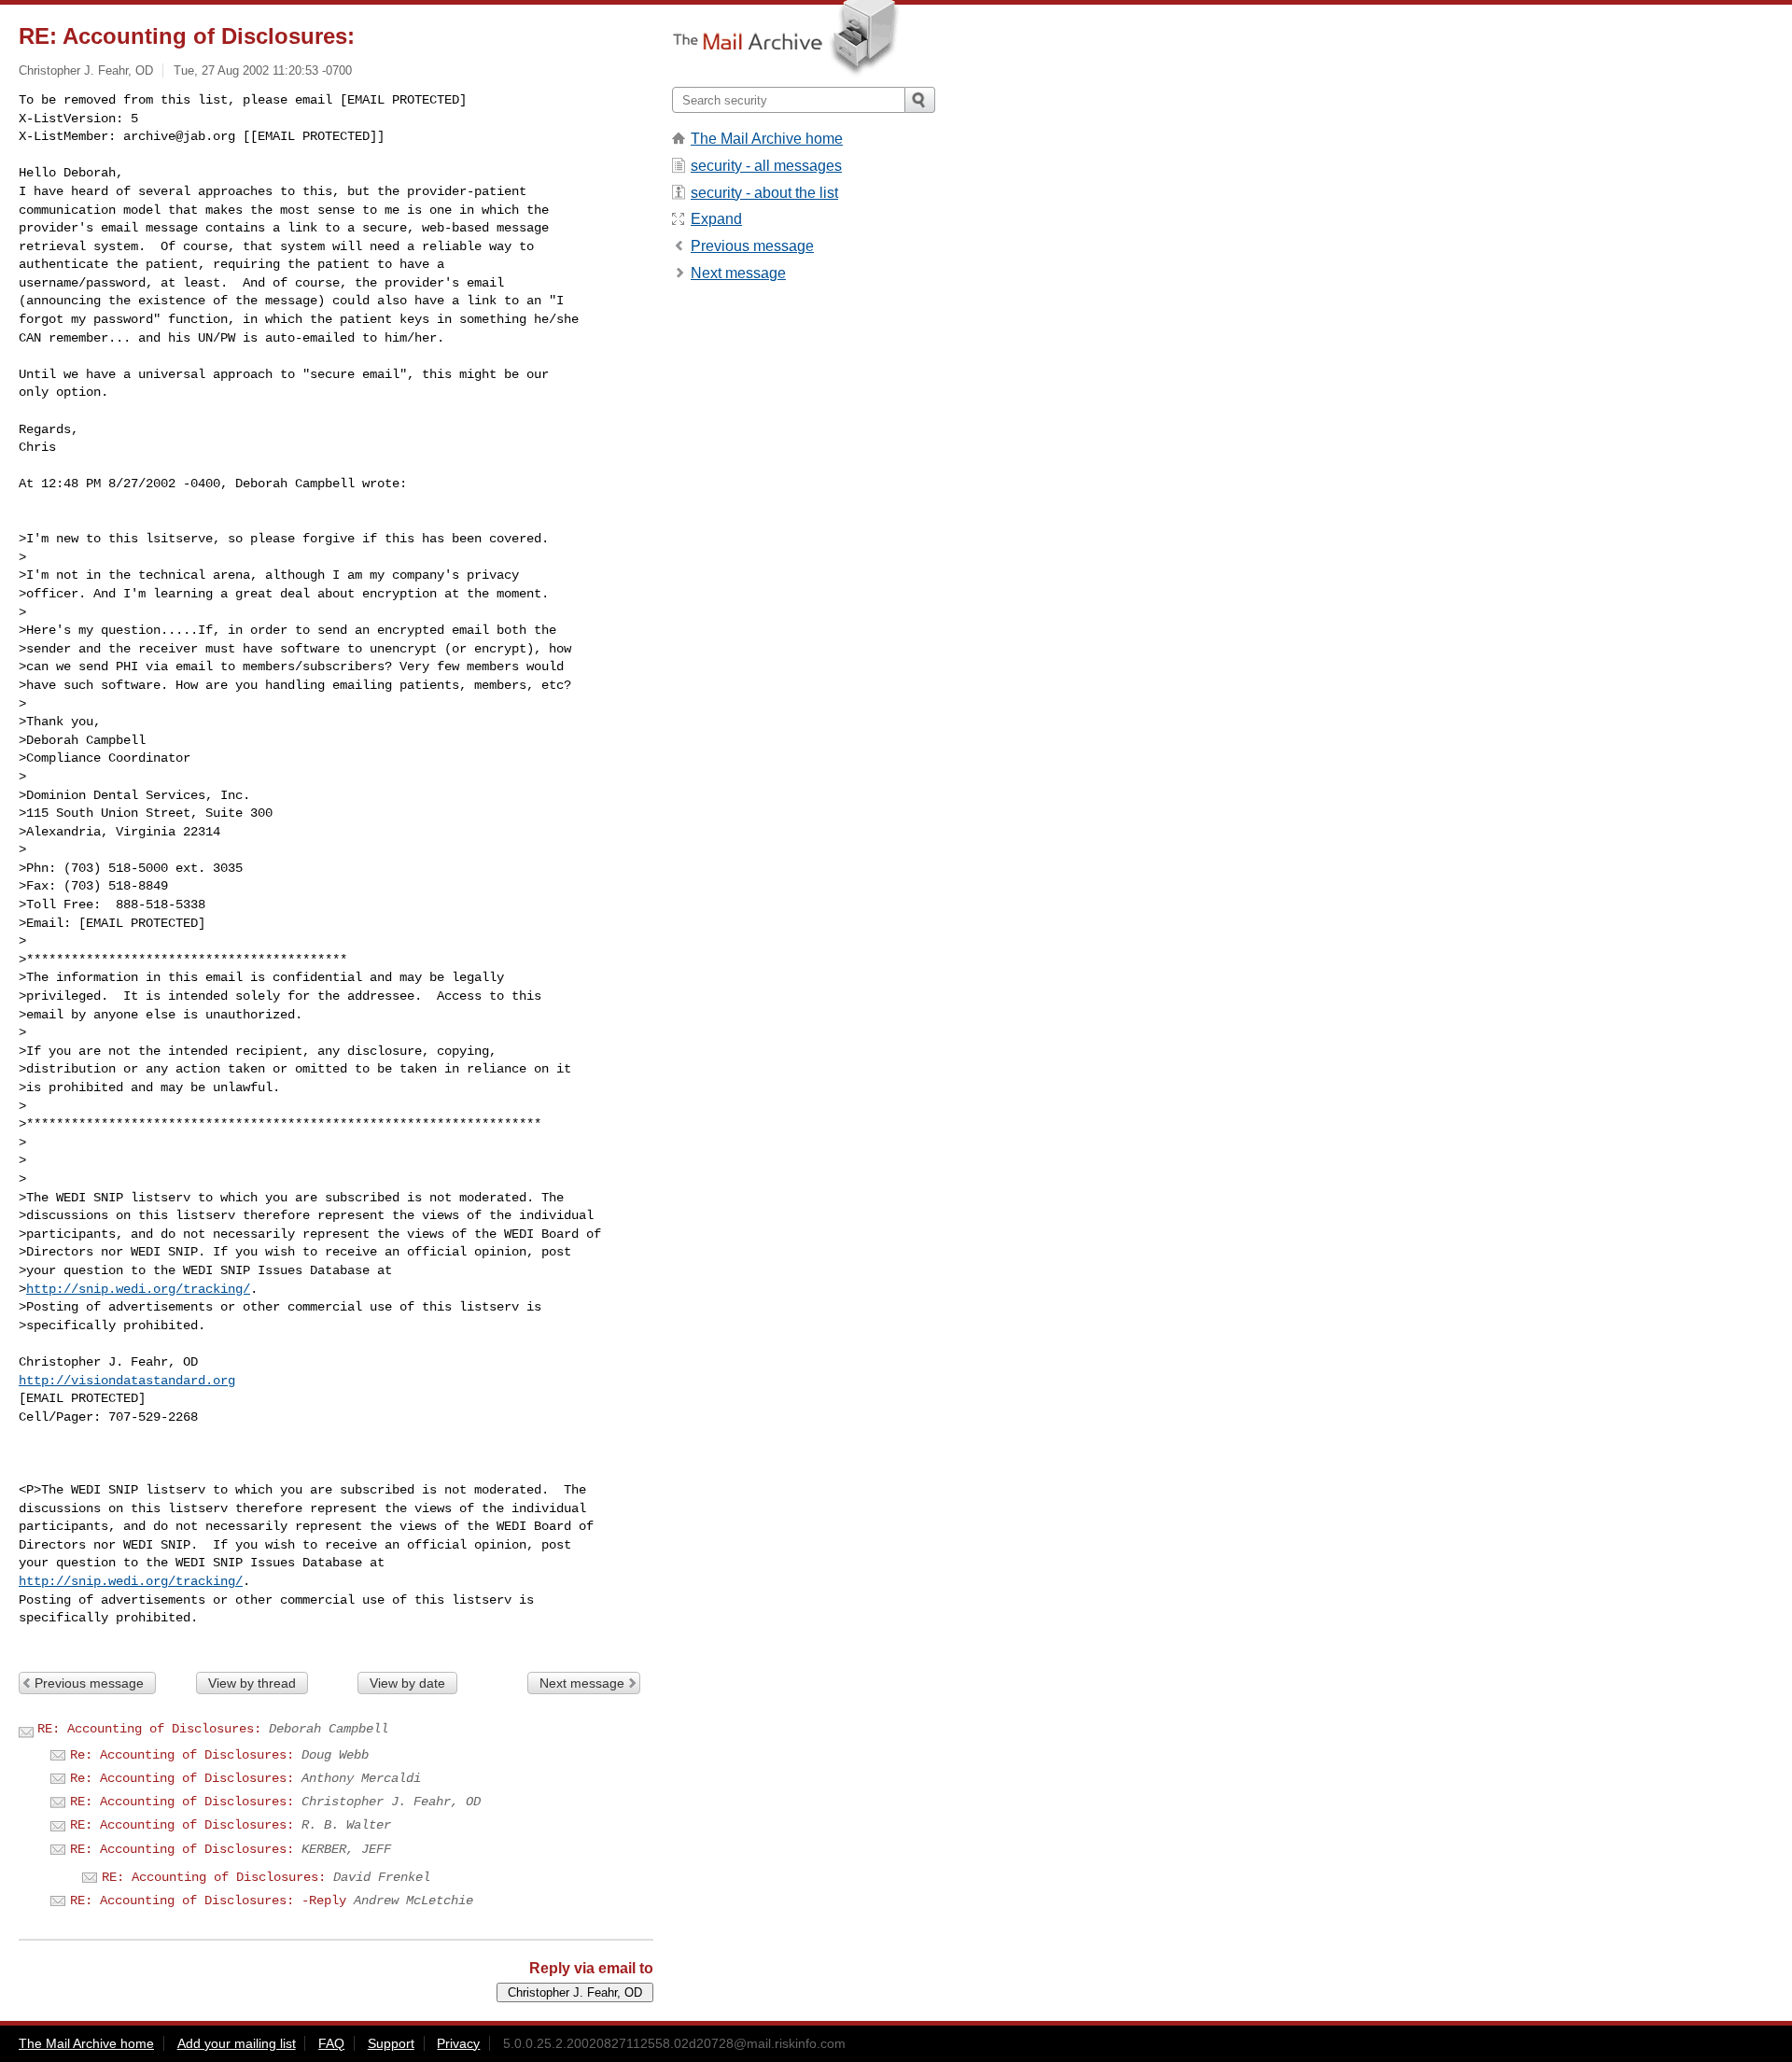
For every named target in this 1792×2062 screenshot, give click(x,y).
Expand (716, 219)
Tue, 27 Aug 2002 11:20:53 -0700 (263, 70)
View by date (407, 1683)
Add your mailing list (237, 2043)
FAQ (331, 2043)
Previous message (89, 1683)
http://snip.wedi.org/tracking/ (138, 1289)
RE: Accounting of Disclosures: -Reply (208, 1901)
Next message (582, 1683)
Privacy (458, 2043)
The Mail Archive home (767, 139)
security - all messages (766, 166)
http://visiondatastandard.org (127, 1381)
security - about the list (764, 193)
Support (391, 2043)
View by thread (252, 1683)
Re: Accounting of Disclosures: (182, 1755)
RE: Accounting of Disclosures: (149, 1729)
